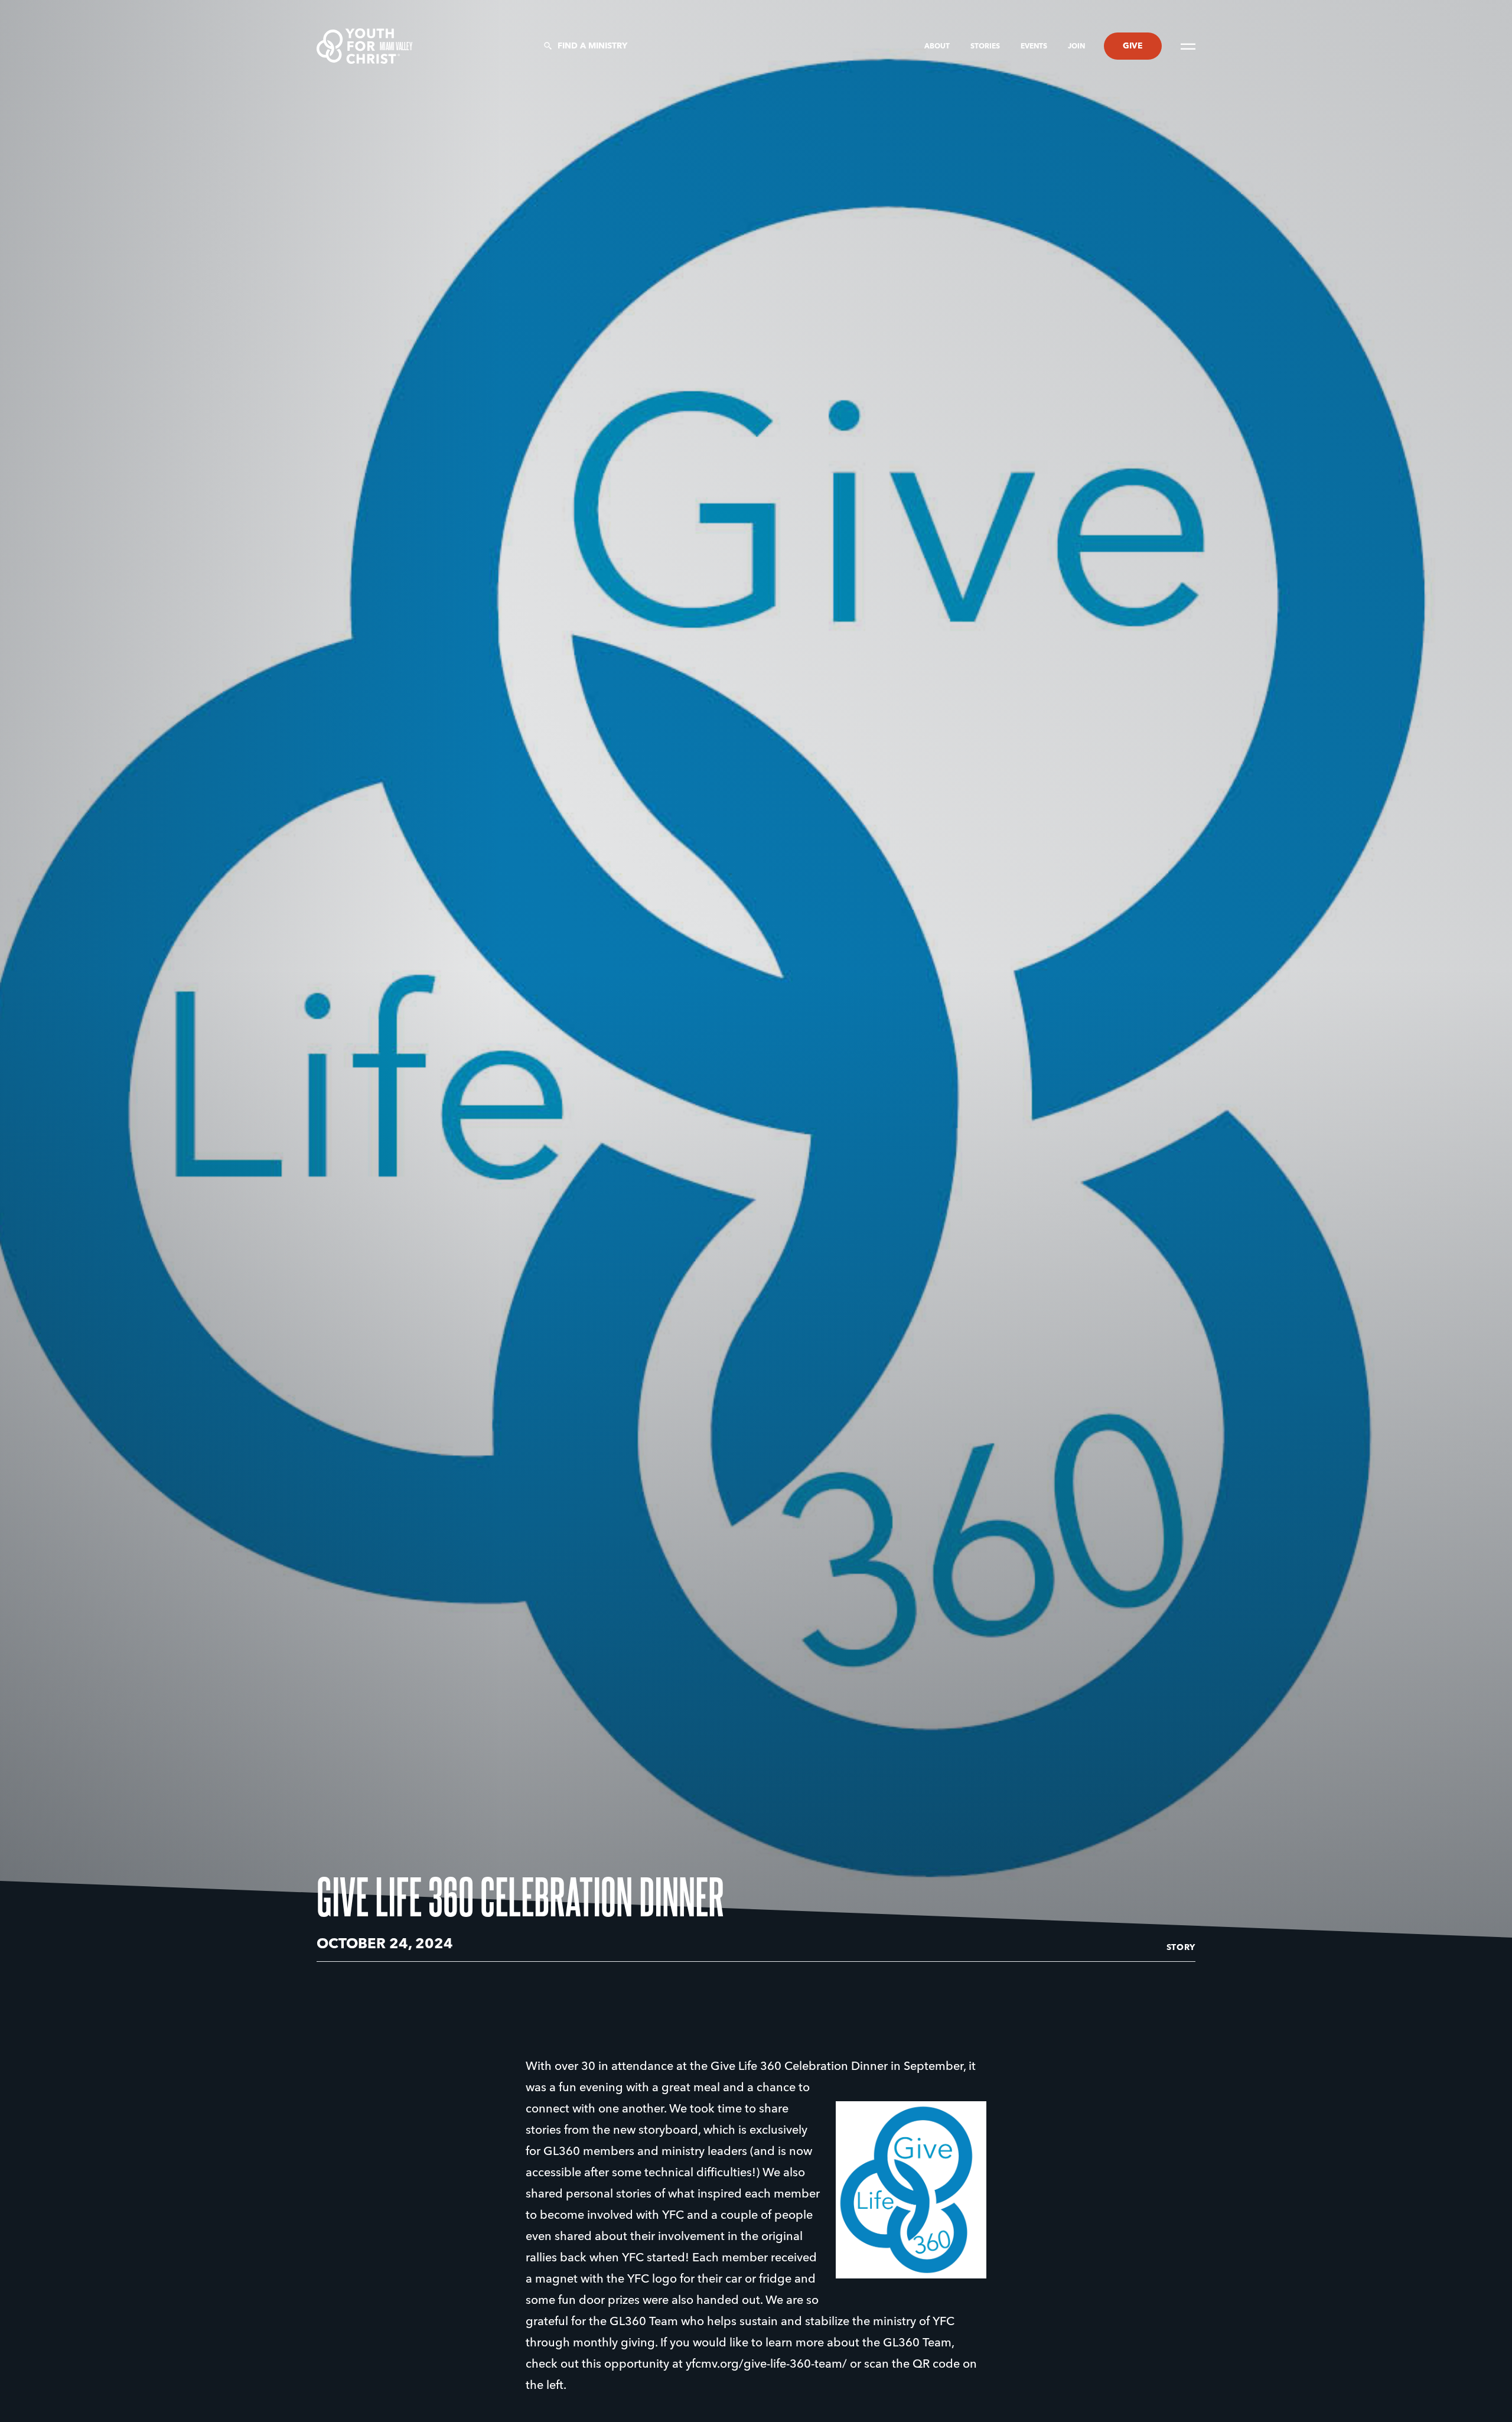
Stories (986, 47)
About (938, 47)
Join (1076, 47)
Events (1035, 47)
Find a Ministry (592, 46)
